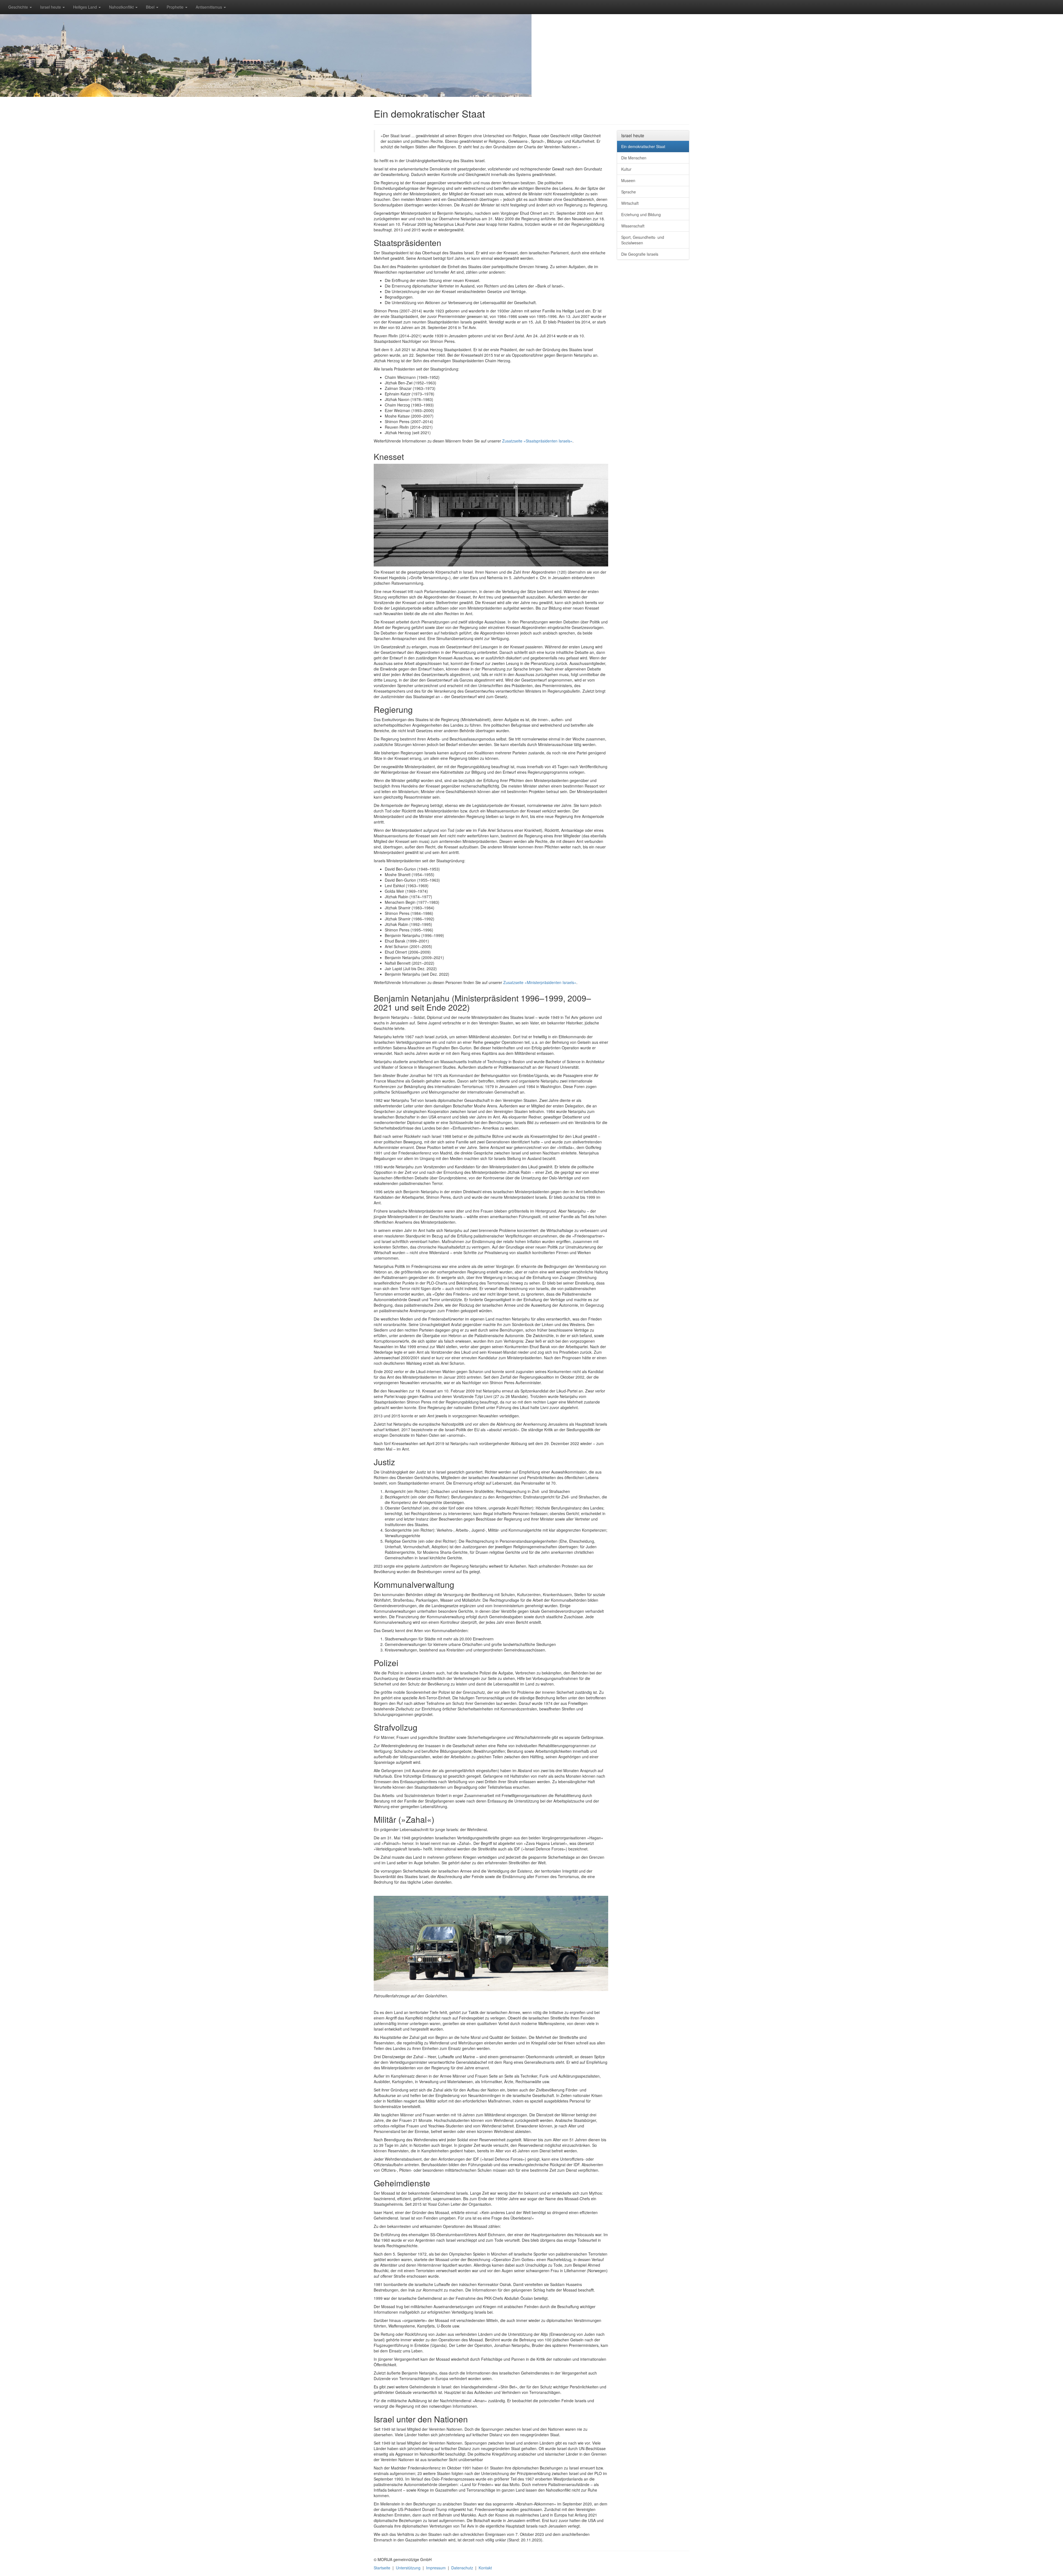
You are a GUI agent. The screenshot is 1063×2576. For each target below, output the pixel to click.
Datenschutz (462, 2568)
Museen (628, 180)
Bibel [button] (151, 7)
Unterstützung (408, 2568)
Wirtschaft (630, 203)
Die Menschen (634, 158)
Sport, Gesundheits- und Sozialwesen (643, 240)
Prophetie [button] (176, 7)
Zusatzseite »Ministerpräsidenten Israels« (540, 982)
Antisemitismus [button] (209, 7)
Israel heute (633, 135)
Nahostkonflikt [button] (122, 7)
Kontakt (485, 2568)
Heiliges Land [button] (86, 7)
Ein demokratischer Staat (643, 146)
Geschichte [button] (19, 7)
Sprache (629, 192)
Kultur (626, 169)
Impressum (436, 2568)
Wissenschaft (633, 226)
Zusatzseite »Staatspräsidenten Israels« (537, 441)
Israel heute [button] (51, 7)
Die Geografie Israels (640, 254)
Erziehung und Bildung (641, 214)
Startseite (382, 2568)
